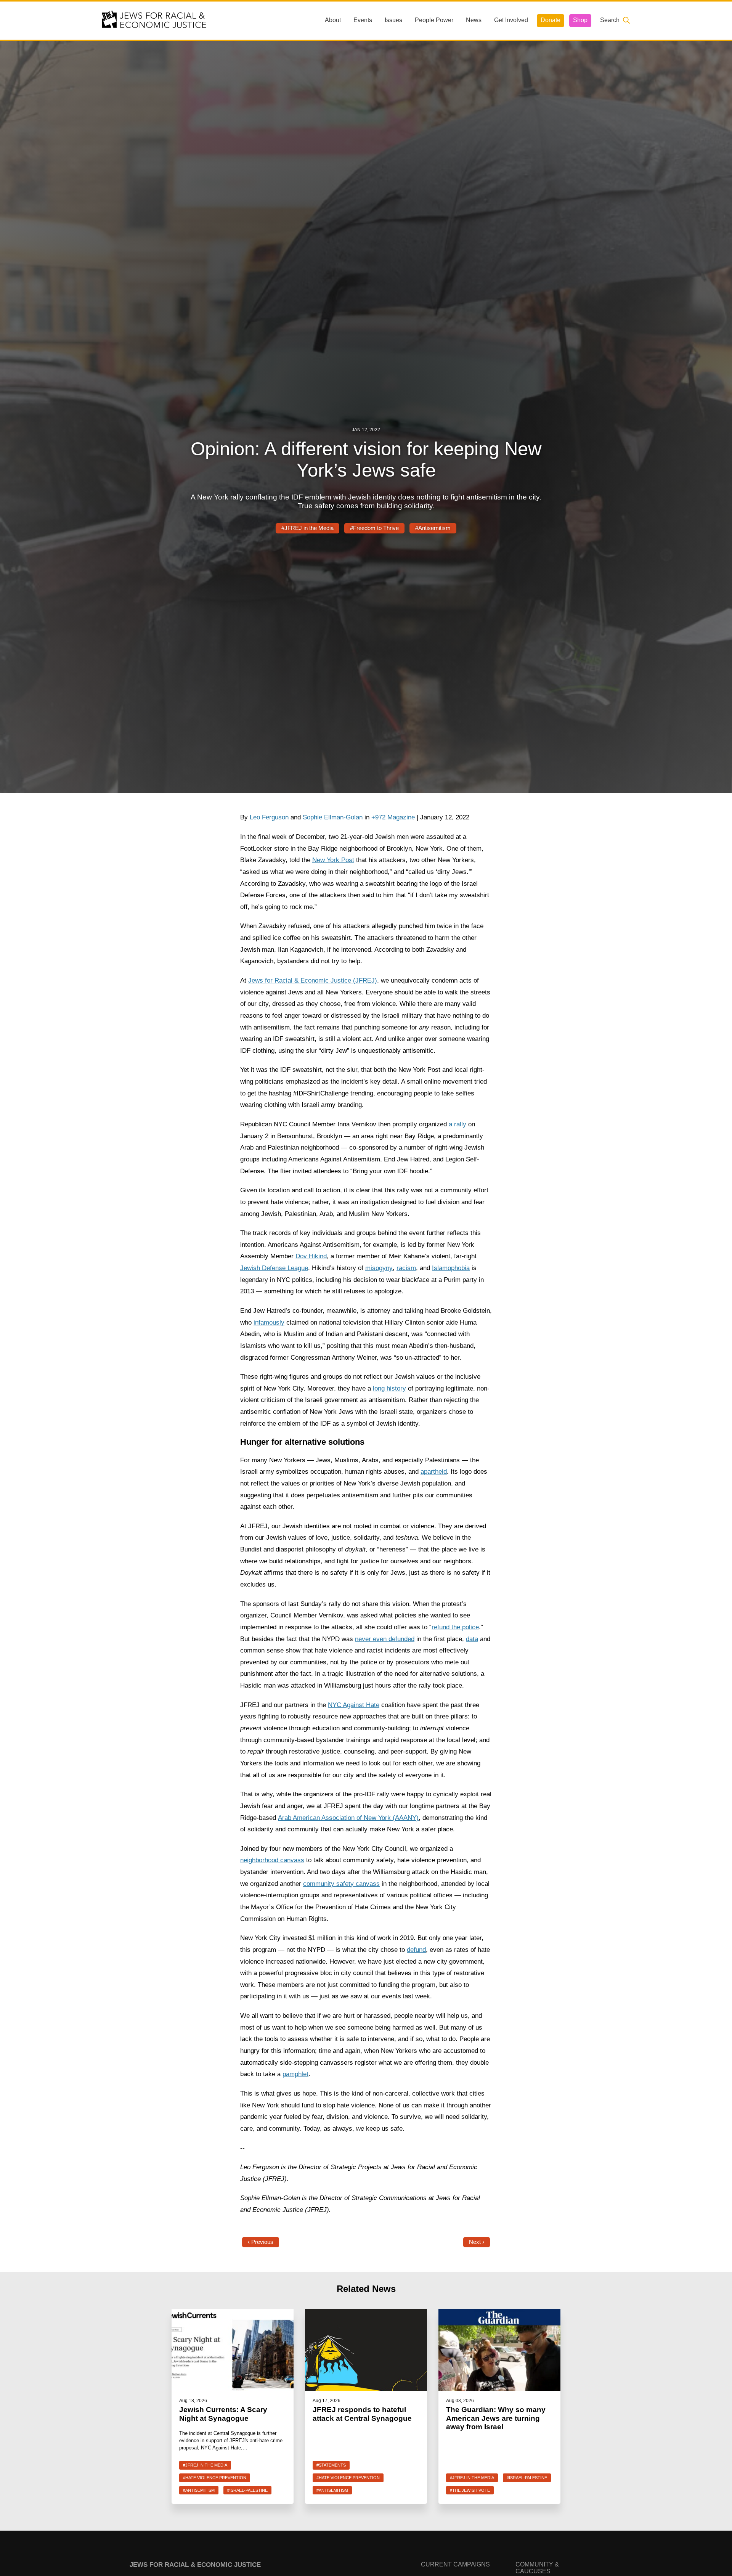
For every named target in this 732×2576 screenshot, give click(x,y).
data (472, 1639)
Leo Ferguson (269, 817)
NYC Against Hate (354, 1705)
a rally (457, 1124)
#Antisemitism (433, 528)
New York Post (333, 860)
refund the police (455, 1627)
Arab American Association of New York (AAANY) (348, 1818)
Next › (477, 2242)
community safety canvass (341, 1884)
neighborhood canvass (272, 1860)
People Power (434, 20)
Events (363, 20)
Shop (580, 20)
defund (416, 1950)
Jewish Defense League (274, 1268)
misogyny (379, 1268)
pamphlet (295, 2074)
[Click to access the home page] (154, 20)
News (474, 20)
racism (406, 1268)
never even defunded (385, 1639)
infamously (269, 1323)
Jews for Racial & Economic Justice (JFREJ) (313, 980)
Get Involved (511, 20)
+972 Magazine (393, 817)
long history (389, 1388)
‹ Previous (261, 2242)
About (333, 20)
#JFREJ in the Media (307, 528)
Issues (393, 20)
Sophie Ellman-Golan (333, 817)
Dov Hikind (311, 1256)
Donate (551, 20)
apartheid (434, 1472)
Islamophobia (451, 1268)
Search (610, 20)
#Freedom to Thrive (374, 528)
